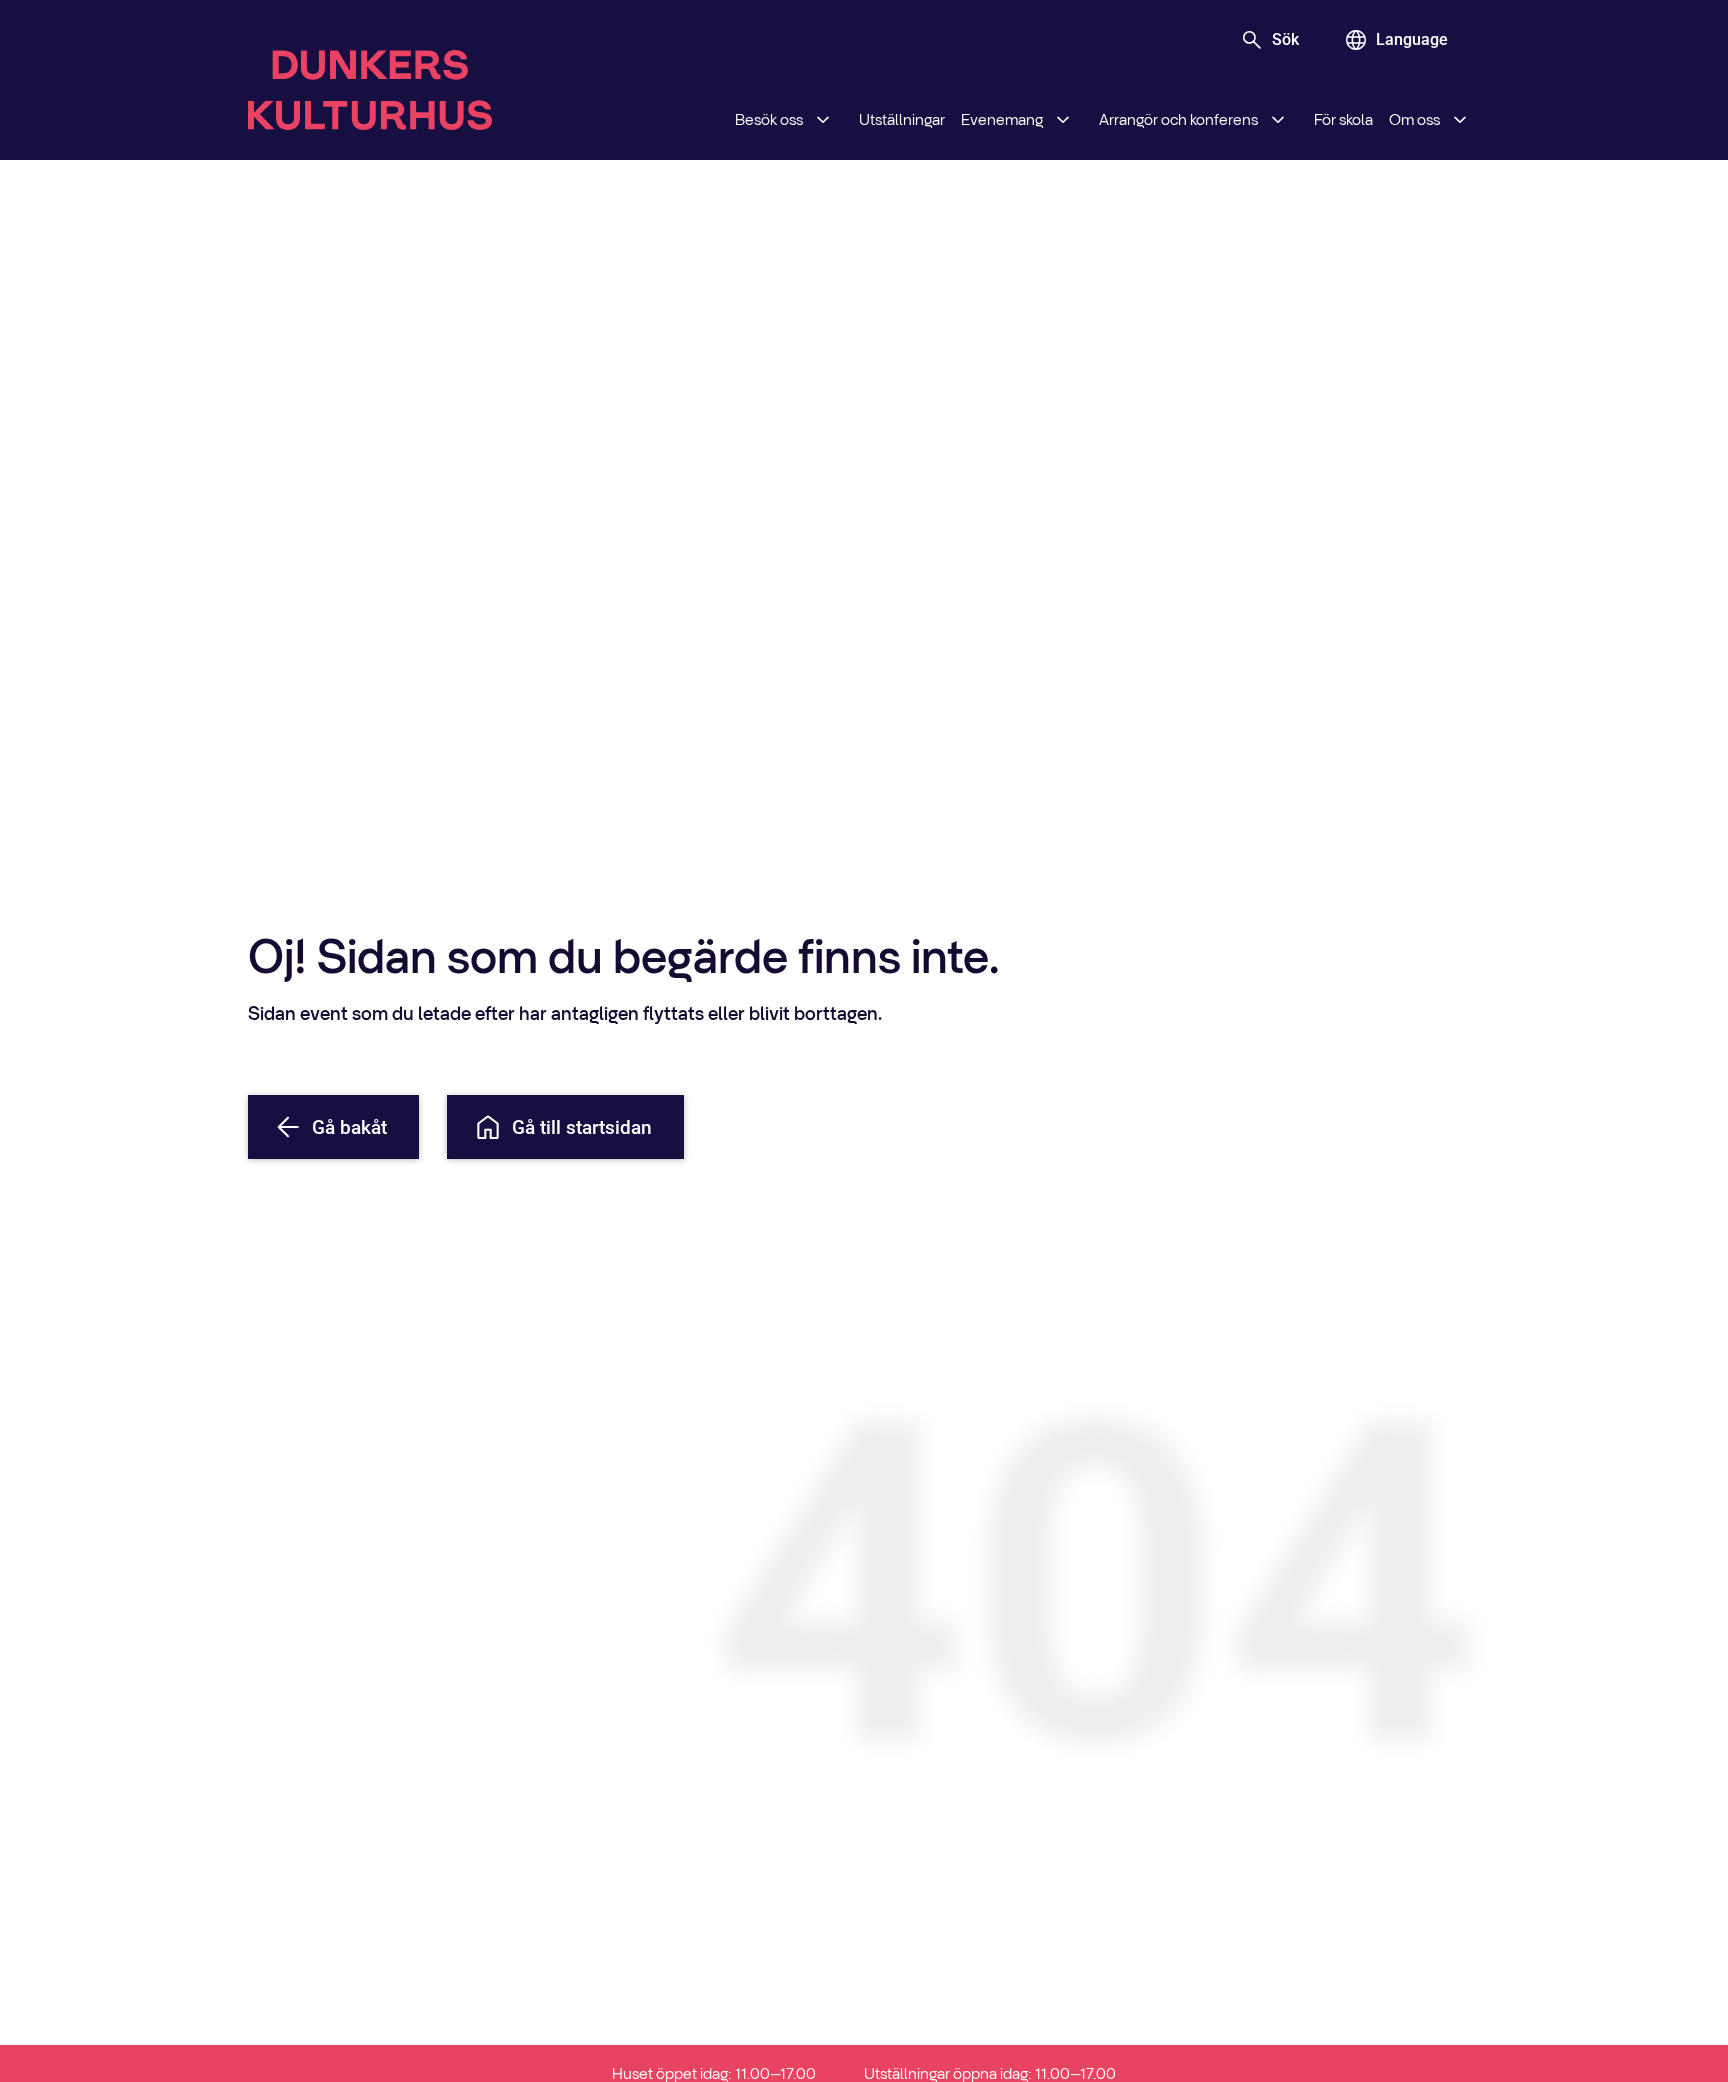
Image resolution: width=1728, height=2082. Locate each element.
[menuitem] (789, 120)
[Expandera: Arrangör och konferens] (1278, 120)
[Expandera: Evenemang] (1063, 120)
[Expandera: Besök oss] (823, 120)
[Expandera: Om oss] (1460, 120)
